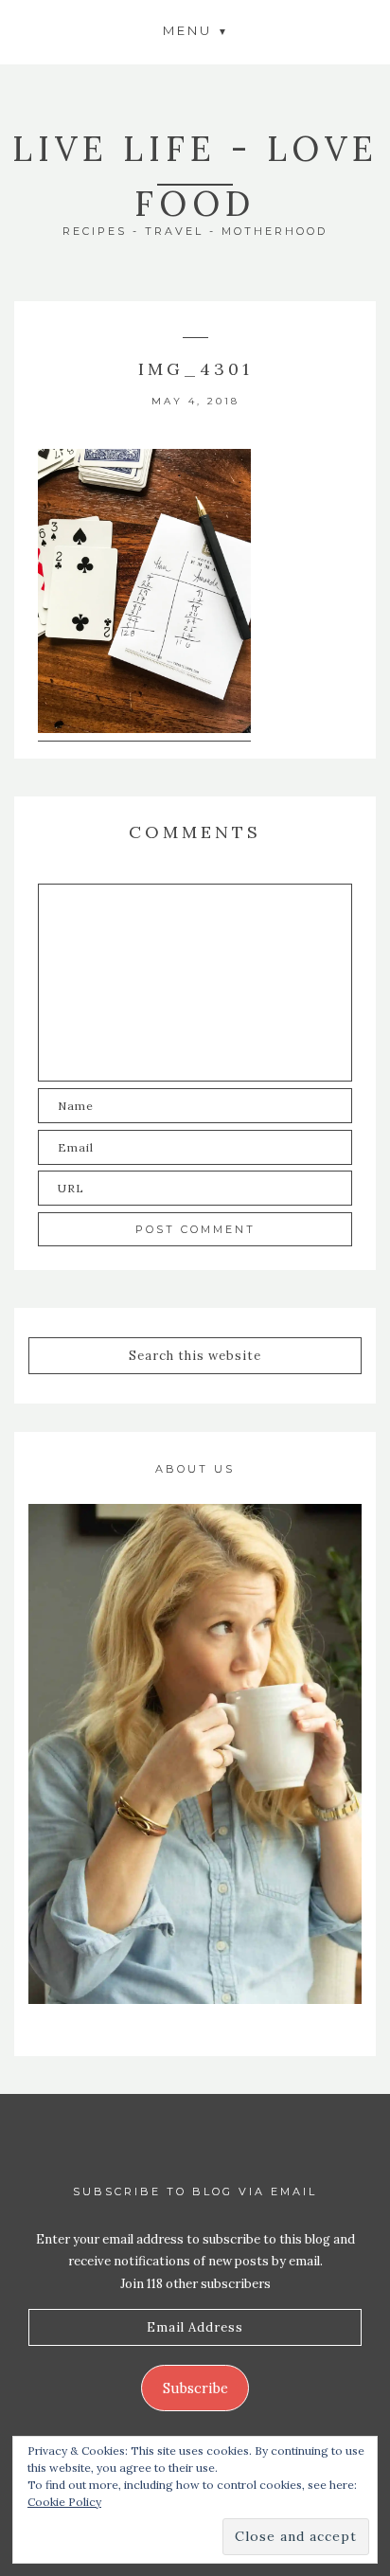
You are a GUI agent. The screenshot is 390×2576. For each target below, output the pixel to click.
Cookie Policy (64, 2502)
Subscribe (195, 2388)
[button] (195, 30)
